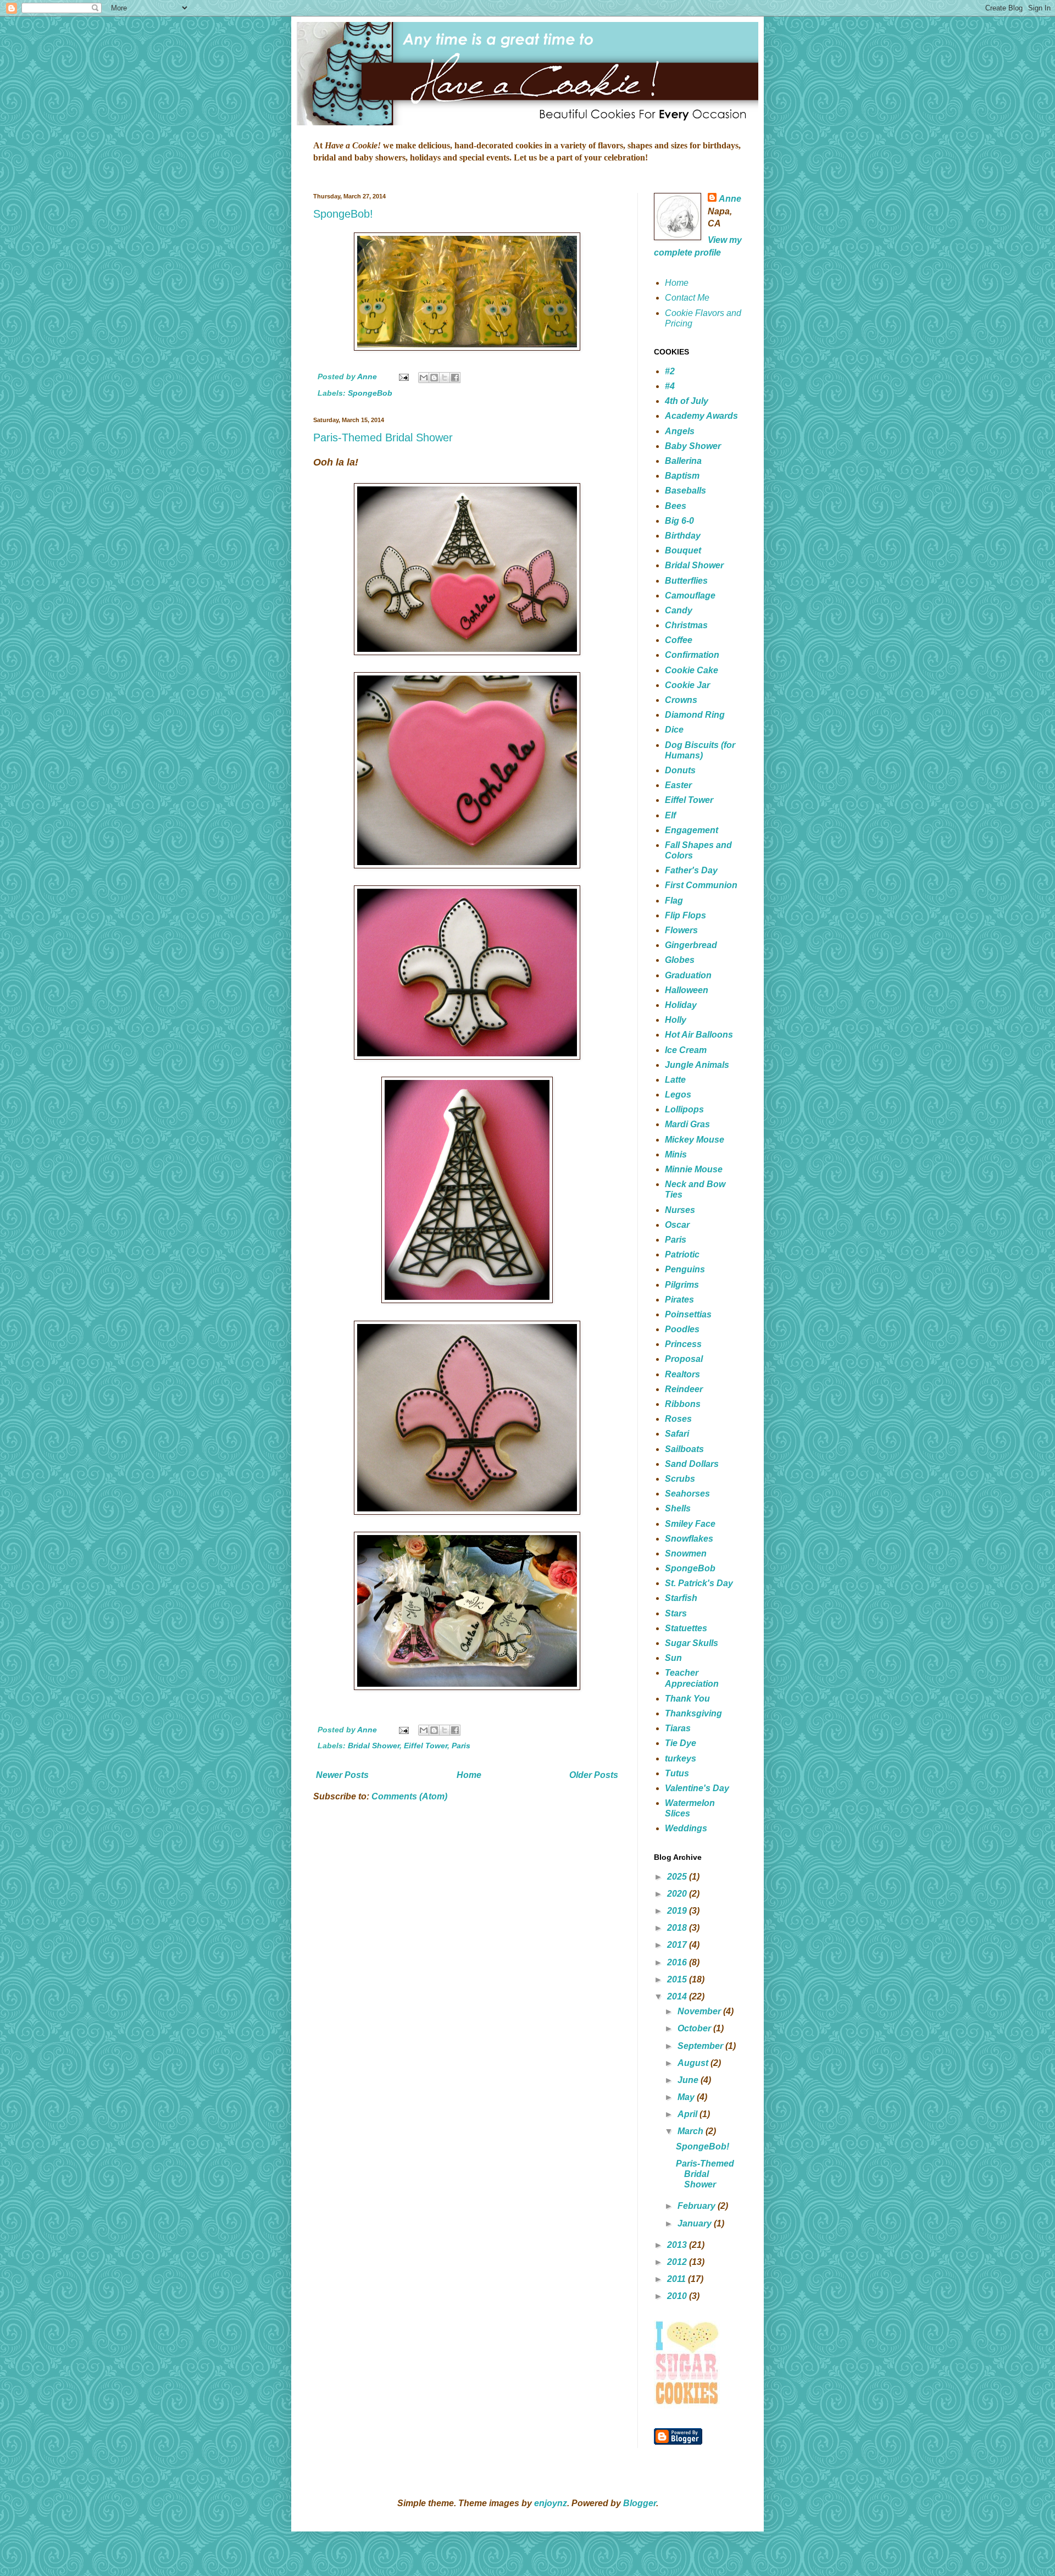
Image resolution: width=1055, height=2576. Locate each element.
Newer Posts (342, 1775)
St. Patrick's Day (699, 1583)
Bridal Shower (374, 1746)
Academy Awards (701, 416)
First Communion (701, 885)
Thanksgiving (693, 1713)
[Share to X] (445, 378)
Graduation (688, 975)
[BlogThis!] (434, 378)
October (695, 2028)
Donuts (680, 770)
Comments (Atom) (409, 1796)
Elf (670, 815)
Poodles (682, 1329)
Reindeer (684, 1389)
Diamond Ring (695, 715)
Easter (678, 785)
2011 (678, 2279)
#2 (670, 371)
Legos (678, 1095)
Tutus (677, 1773)
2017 (678, 1945)
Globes (680, 960)
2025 (678, 1877)
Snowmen (686, 1553)
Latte (675, 1080)
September (701, 2046)
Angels (680, 431)
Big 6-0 (679, 521)
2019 (678, 1911)
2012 (678, 2262)
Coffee (679, 640)
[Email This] (424, 378)
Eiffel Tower (426, 1746)
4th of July (687, 401)
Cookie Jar (687, 685)
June (689, 2080)
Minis (676, 1154)
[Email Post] (403, 376)
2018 (678, 1928)
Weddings (686, 1828)
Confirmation (692, 655)
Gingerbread (691, 945)
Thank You (687, 1699)
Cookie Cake (692, 670)
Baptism (682, 476)
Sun (673, 1658)
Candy (679, 610)
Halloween (687, 990)
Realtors (682, 1374)
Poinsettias (688, 1314)
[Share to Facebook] (455, 378)
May (687, 2097)
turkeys (681, 1758)
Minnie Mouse (694, 1169)
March (692, 2131)
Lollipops (684, 1109)
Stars (676, 1613)
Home (469, 1775)
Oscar (677, 1225)
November (700, 2011)
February (698, 2206)
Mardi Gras (687, 1124)
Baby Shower (693, 446)
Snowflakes (689, 1539)
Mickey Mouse (695, 1140)
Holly (676, 1020)
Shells (678, 1508)
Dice (674, 730)
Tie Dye (681, 1743)
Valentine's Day (697, 1788)
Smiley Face (690, 1524)
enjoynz (551, 2503)
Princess (683, 1344)
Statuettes (686, 1628)
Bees (676, 506)
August (694, 2063)
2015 (678, 1979)
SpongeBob (370, 393)
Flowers (681, 930)
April (688, 2114)
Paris (461, 1746)
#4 (670, 386)
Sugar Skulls (692, 1643)
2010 (678, 2296)
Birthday (683, 536)
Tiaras (678, 1728)
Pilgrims (682, 1285)
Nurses (680, 1210)
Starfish (681, 1598)
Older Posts (594, 1775)
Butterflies (686, 581)
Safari (677, 1434)
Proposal (684, 1359)
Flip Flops (685, 915)
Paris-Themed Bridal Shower (383, 437)
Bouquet (683, 550)
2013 (678, 2245)
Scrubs (680, 1479)
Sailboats (684, 1449)
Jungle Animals (697, 1065)
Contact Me (687, 298)
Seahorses (687, 1494)
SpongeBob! (343, 214)
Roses (678, 1419)
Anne (730, 199)
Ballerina (683, 461)
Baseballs (685, 491)
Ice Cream (686, 1050)
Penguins (685, 1269)
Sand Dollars (692, 1464)
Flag (674, 901)
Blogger (640, 2503)
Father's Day (691, 870)
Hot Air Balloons (699, 1035)
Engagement (692, 830)
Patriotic (682, 1254)
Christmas (686, 625)
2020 (678, 1894)
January (696, 2223)
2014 (678, 1996)
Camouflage (690, 595)
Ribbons (683, 1404)
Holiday (681, 1005)
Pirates (679, 1300)
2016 (678, 1962)
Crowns (681, 700)
